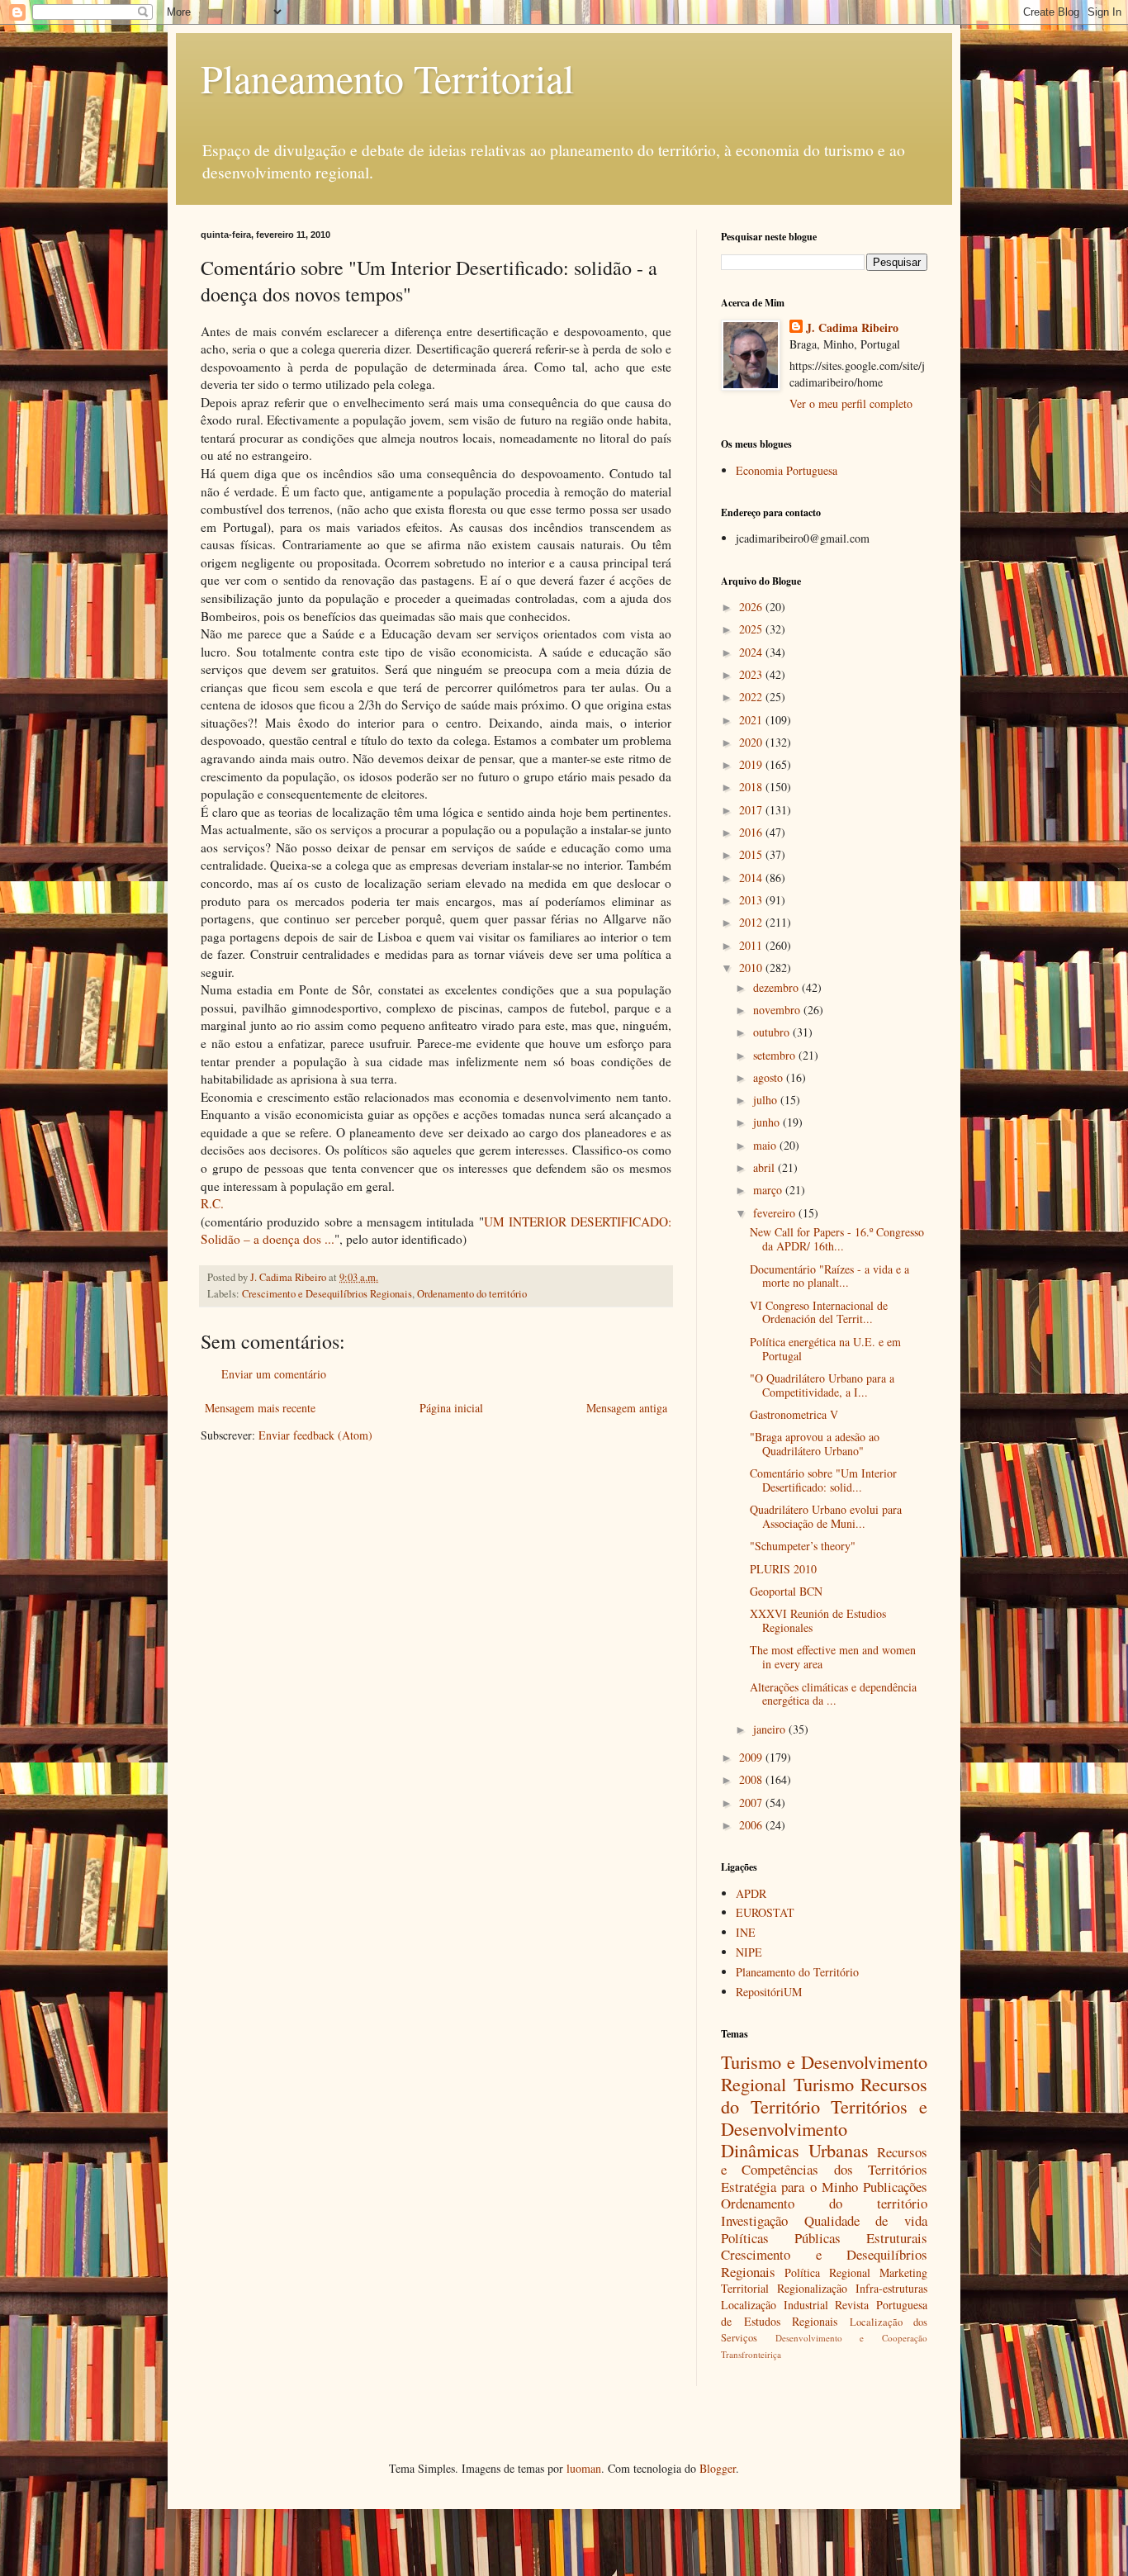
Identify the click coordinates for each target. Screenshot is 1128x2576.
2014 (752, 878)
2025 (752, 629)
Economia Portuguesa (787, 470)
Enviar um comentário (274, 1374)
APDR (751, 1893)
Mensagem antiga (627, 1408)
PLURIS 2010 (783, 1569)
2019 (752, 764)
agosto (770, 1077)
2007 (752, 1803)
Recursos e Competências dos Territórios (824, 2161)
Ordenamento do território (472, 1294)
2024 (752, 652)
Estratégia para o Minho (789, 2187)
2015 (752, 854)
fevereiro (776, 1213)
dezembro (777, 987)
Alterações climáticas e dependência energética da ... (833, 1694)
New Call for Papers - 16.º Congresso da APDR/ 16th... (837, 1239)
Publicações (895, 2187)
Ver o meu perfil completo (851, 403)
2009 (752, 1757)
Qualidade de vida (866, 2220)
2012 (752, 922)
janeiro (771, 1729)
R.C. (212, 1203)
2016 (752, 832)
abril (765, 1167)
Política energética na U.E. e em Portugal (825, 1349)
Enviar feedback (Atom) (315, 1435)
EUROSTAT (765, 1912)
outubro (773, 1032)
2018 (752, 787)
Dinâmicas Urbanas (795, 2150)
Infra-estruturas (891, 2288)
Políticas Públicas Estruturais (824, 2238)
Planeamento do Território (797, 1972)
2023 (752, 674)
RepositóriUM (769, 1992)
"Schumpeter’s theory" (803, 1546)
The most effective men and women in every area (833, 1657)
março (769, 1190)
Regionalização (812, 2288)
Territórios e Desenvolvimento (824, 2117)
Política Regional (827, 2272)
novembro (778, 1010)
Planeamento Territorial (387, 78)
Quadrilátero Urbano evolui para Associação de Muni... (826, 1516)
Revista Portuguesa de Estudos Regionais (824, 2313)
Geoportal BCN (786, 1591)
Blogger (718, 2468)
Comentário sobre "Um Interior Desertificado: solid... (823, 1480)
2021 (752, 720)
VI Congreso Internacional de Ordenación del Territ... (819, 1312)
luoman (584, 2468)
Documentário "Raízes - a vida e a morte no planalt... (829, 1276)
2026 (752, 607)
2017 (752, 810)
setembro (776, 1055)
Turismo (824, 2084)
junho (768, 1122)
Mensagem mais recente (260, 1408)
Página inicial (451, 1408)
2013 (752, 900)
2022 (752, 697)
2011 (752, 945)
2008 (752, 1779)
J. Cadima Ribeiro (852, 328)
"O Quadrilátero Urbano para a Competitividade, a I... (822, 1385)
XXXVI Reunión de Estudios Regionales (818, 1620)
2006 (752, 1825)
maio (766, 1145)
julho (767, 1100)
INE (746, 1932)
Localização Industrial (775, 2305)
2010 (752, 968)
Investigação (754, 2220)
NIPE (749, 1952)
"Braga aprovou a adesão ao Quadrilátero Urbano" (815, 1444)
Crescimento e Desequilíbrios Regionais (327, 1294)
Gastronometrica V (794, 1414)
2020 (752, 742)
